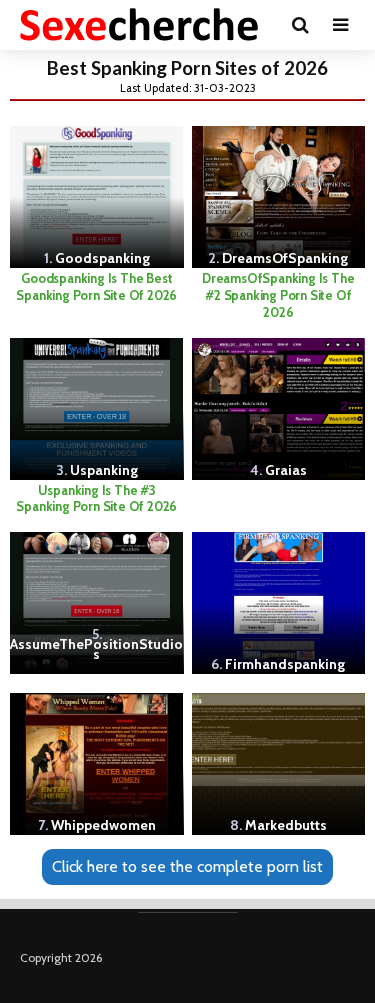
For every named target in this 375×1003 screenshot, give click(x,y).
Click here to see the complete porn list (187, 866)
